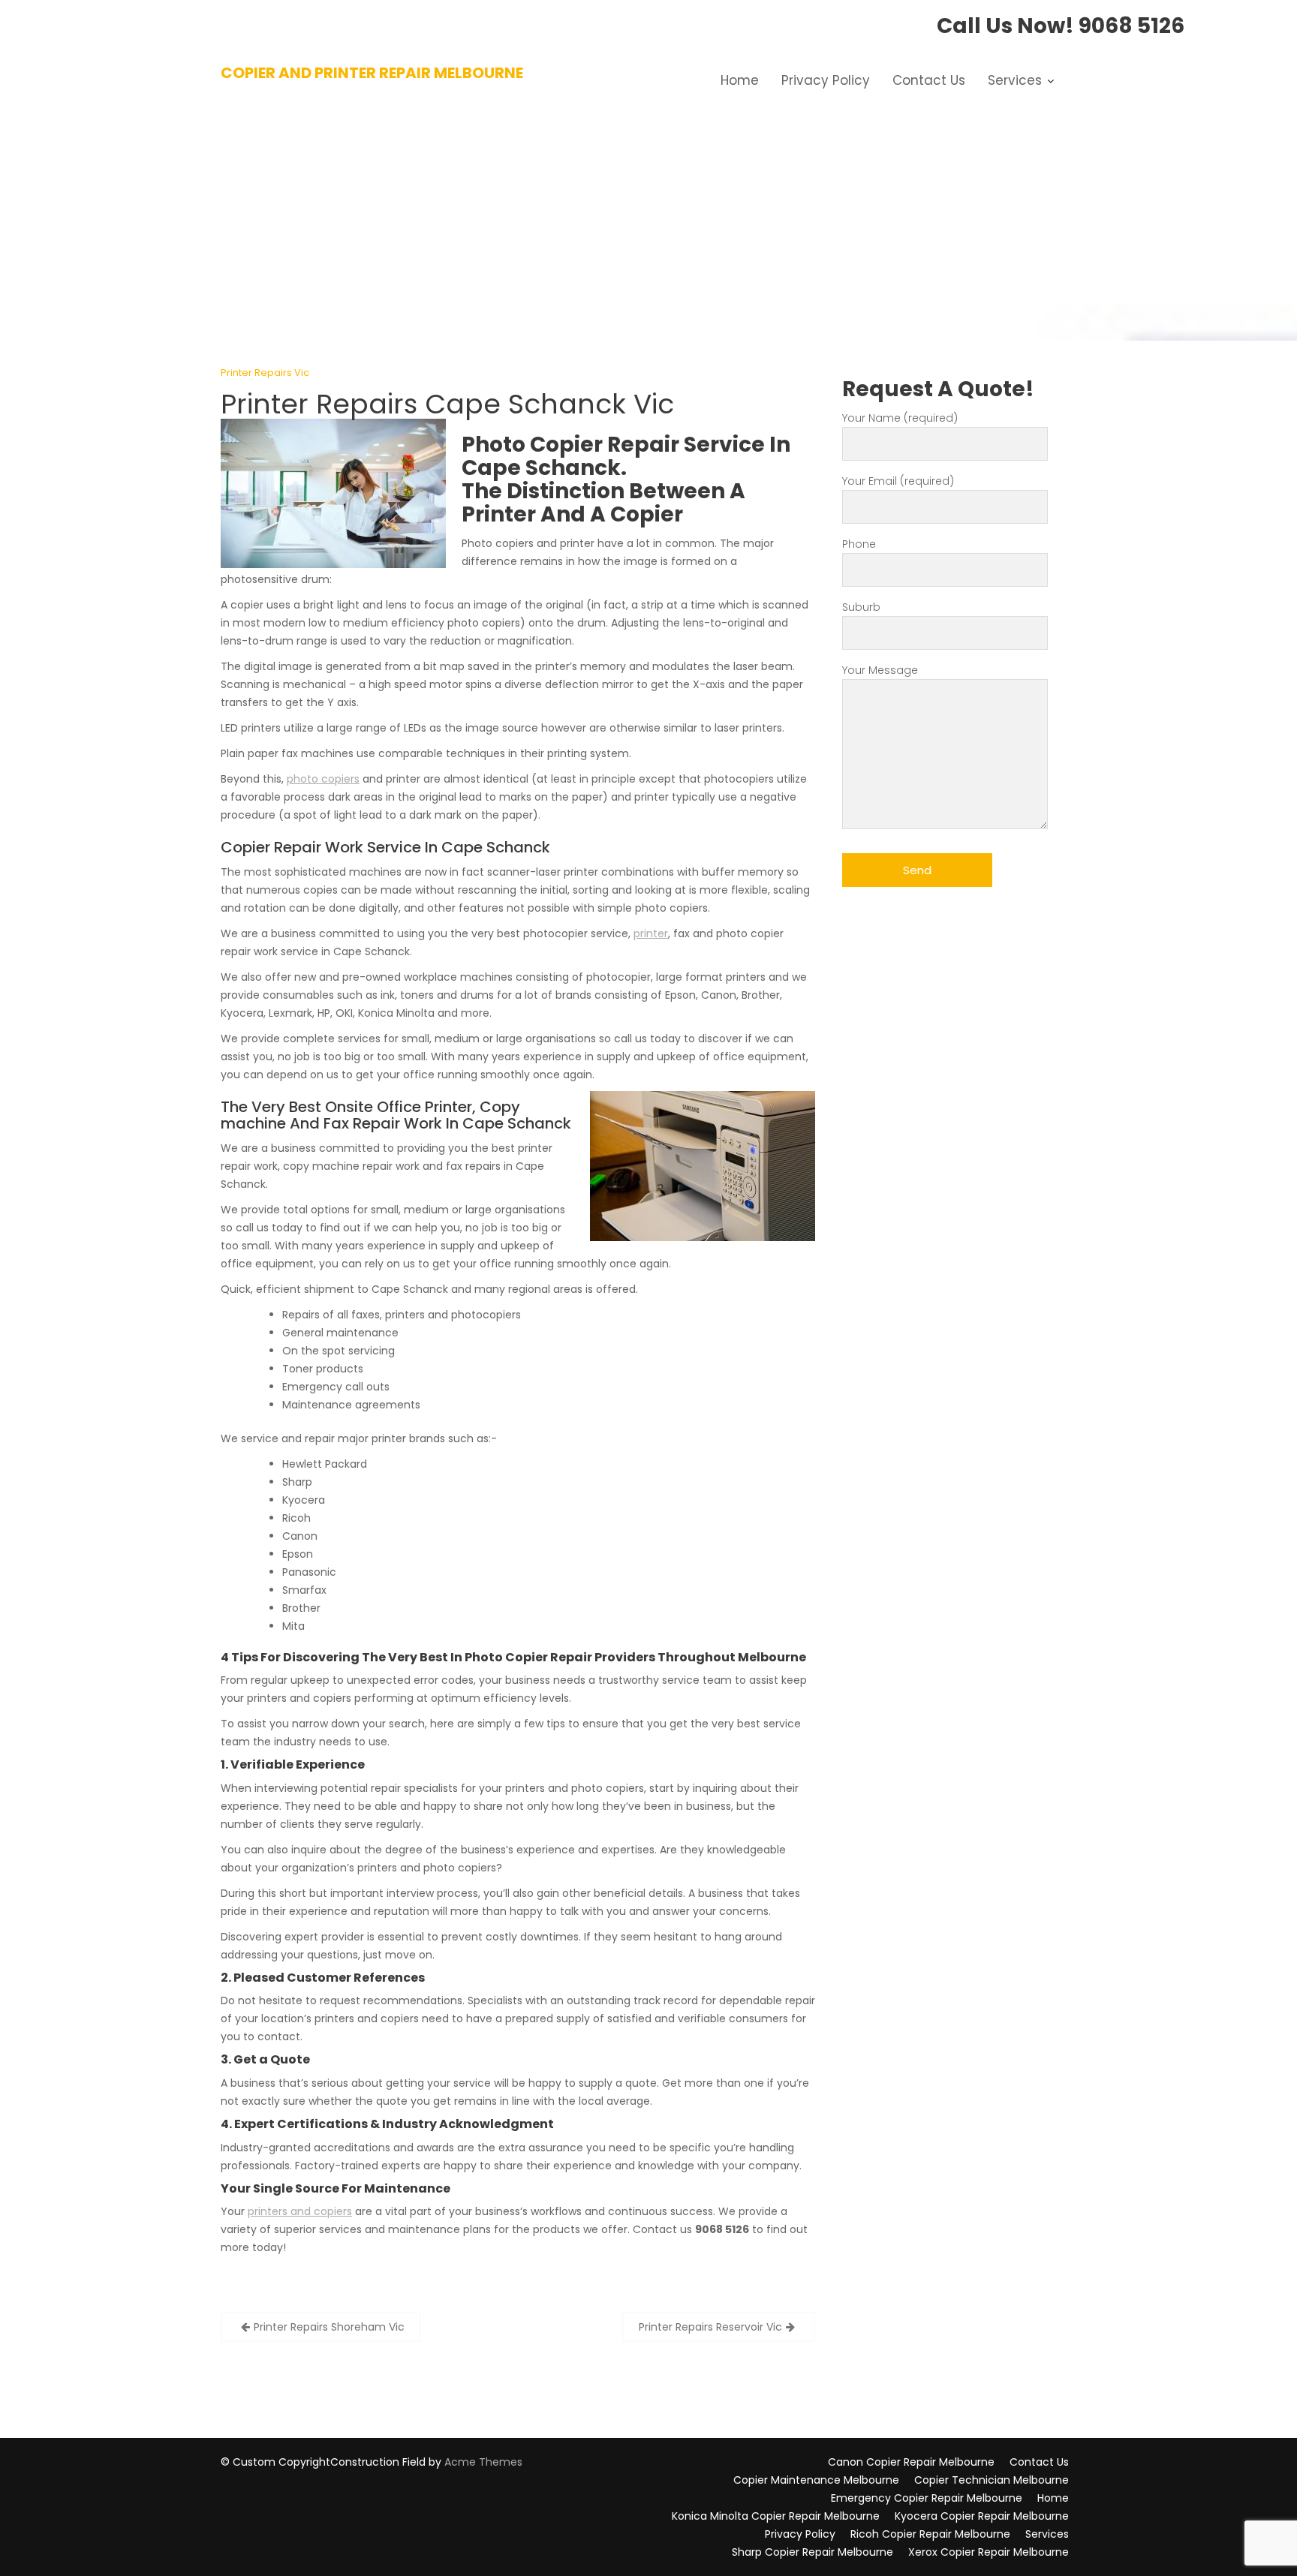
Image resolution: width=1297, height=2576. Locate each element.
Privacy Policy (826, 80)
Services (1015, 80)
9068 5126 (1131, 26)
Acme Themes (483, 2462)
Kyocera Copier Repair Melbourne (982, 2516)
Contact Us (929, 80)
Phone (859, 544)
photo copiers (323, 779)
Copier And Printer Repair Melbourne (372, 73)
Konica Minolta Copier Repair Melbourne (776, 2516)
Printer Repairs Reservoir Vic (710, 2327)
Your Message (880, 670)
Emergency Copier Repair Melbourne (927, 2498)
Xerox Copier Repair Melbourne (989, 2552)
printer (651, 933)
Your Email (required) (898, 481)
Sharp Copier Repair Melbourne (813, 2552)
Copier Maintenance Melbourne (816, 2480)
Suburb (861, 607)
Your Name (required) (900, 418)
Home (740, 80)
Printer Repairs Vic (265, 373)
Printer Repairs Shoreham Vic (329, 2327)
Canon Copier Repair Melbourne (911, 2462)
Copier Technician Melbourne (992, 2480)
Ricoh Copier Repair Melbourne (930, 2534)
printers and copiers (300, 2211)
